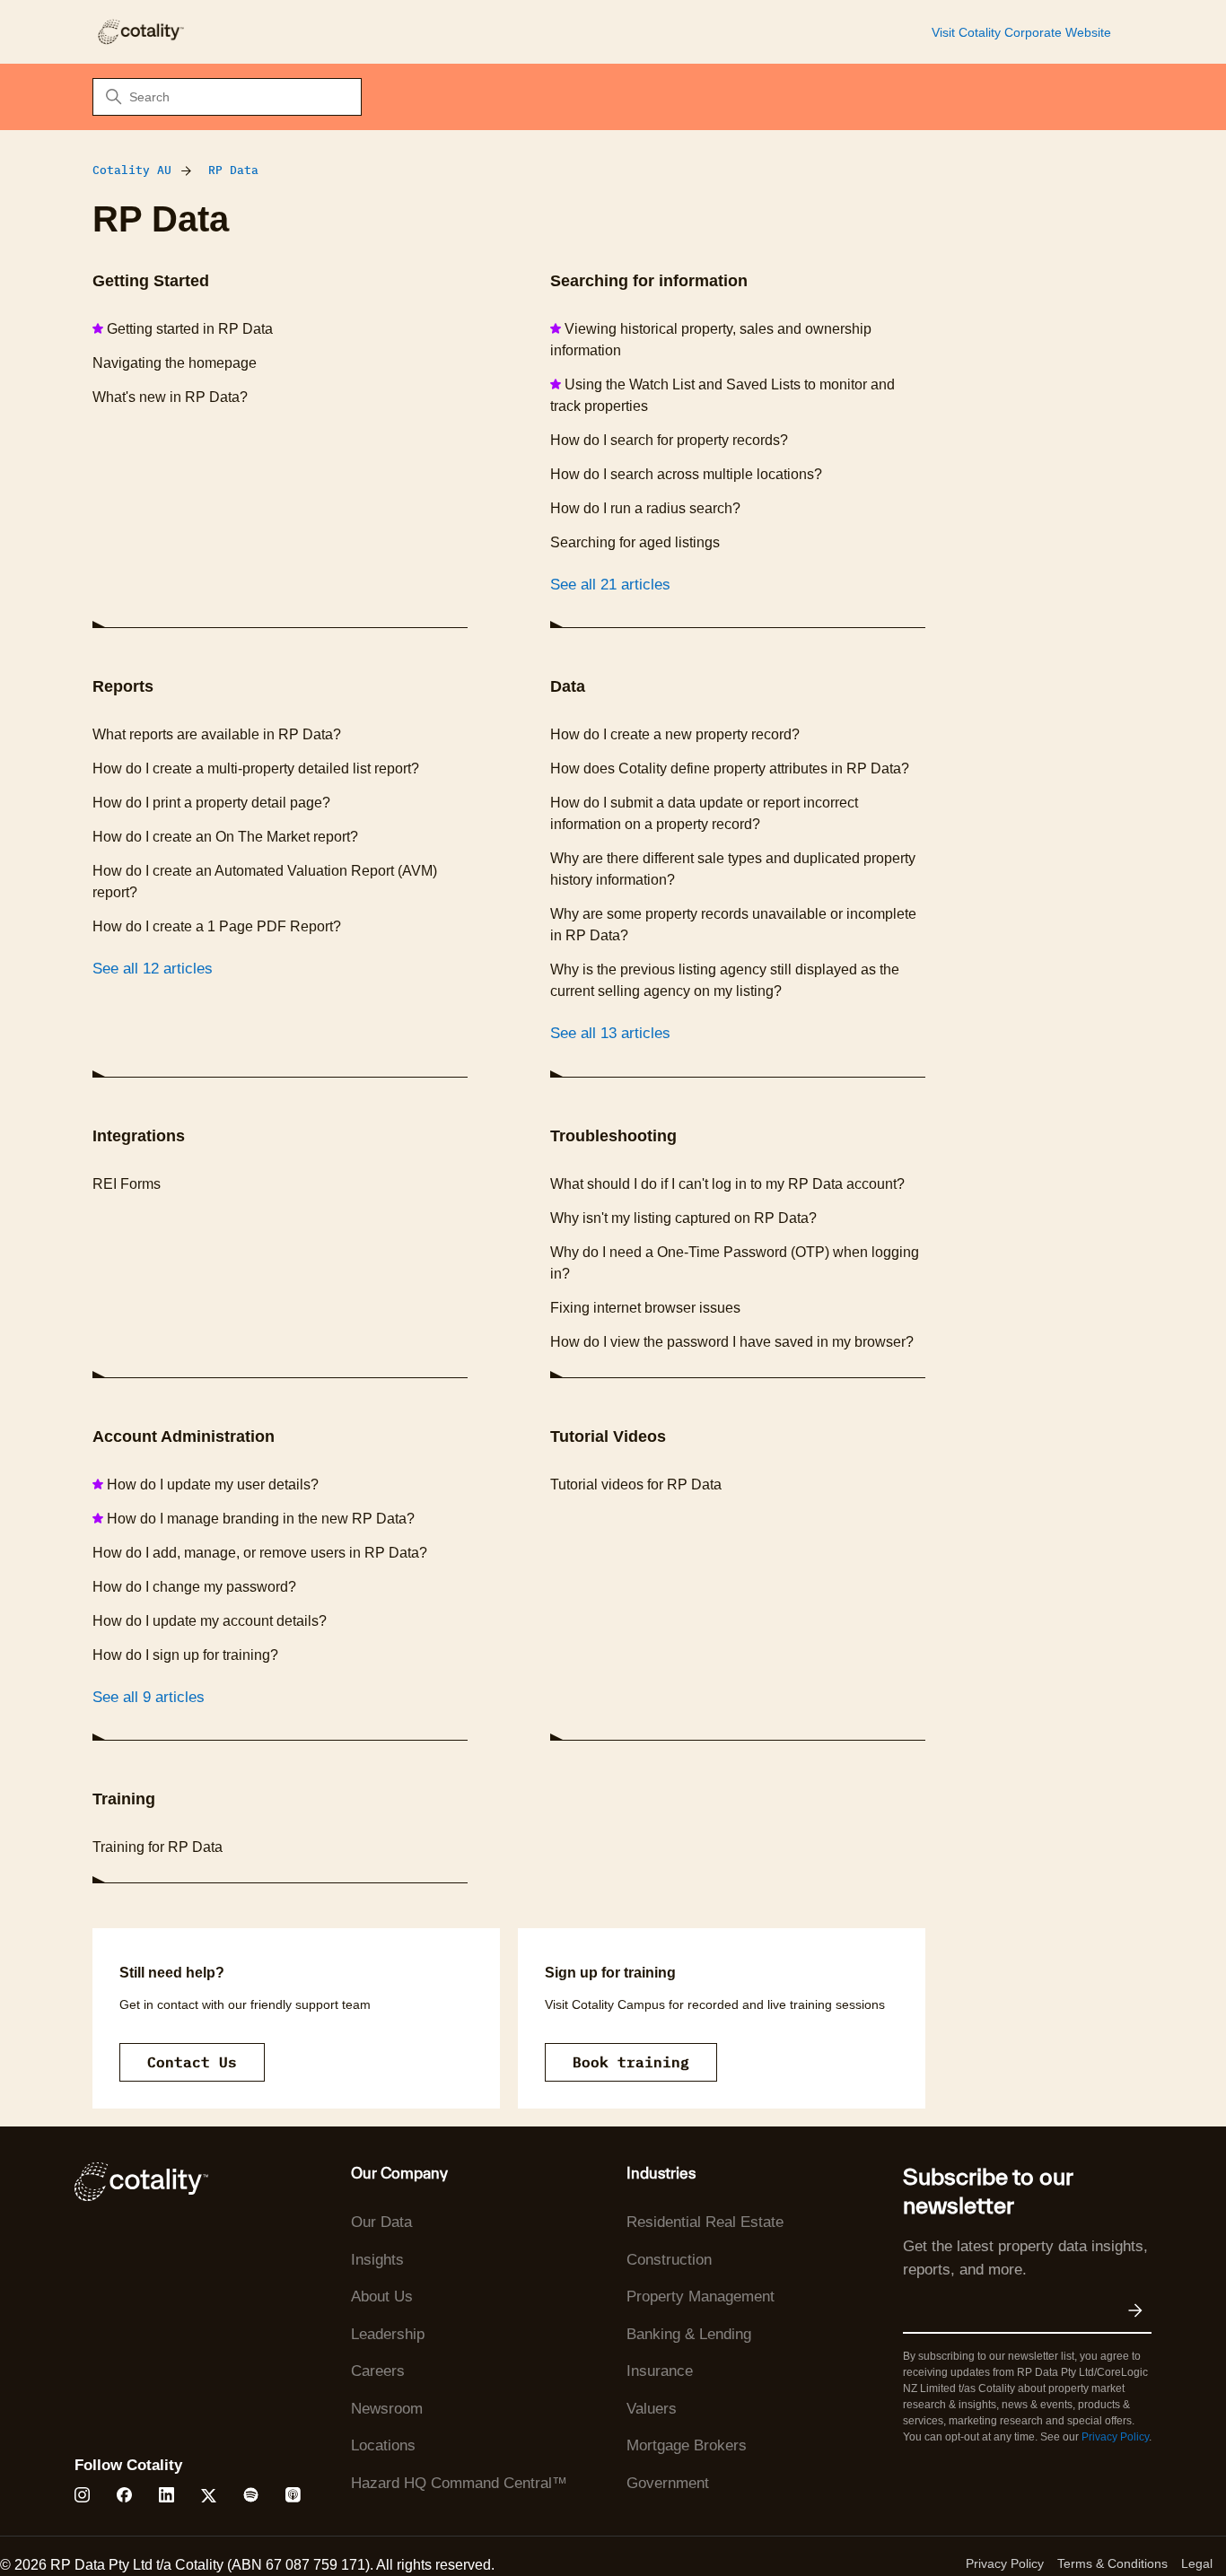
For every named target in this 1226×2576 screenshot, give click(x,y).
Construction (669, 2260)
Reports (123, 686)
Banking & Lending (689, 2334)
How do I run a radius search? (645, 508)
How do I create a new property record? (675, 734)
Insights (377, 2260)
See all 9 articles (149, 1697)
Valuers (652, 2409)
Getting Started (151, 281)
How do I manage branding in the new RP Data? (261, 1519)
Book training (631, 2062)
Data (568, 686)
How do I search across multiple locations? (686, 474)
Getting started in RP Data (190, 329)
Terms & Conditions (1112, 2563)
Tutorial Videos (608, 1436)
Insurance (660, 2371)
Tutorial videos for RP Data (636, 1484)
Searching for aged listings (635, 542)
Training (124, 1799)
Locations (383, 2445)
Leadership (388, 2334)
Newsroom (387, 2409)
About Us (382, 2297)
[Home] (140, 32)
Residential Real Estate (705, 2222)
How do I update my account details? (210, 1621)
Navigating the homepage (175, 363)
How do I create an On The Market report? (225, 837)
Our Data (381, 2222)
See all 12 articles (153, 969)
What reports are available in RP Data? (217, 734)
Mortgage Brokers (687, 2445)
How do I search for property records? (669, 440)
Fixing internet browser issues (645, 1308)
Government (668, 2483)
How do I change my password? (194, 1587)
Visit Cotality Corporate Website (1021, 32)
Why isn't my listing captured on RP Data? (683, 1218)
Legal (1197, 2563)
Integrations (139, 1136)
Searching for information (649, 281)
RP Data (233, 170)
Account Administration (184, 1436)
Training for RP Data (158, 1847)
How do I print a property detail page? (211, 803)
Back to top (1122, 2520)
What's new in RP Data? (170, 397)
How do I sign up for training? (185, 1655)
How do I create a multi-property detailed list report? (256, 768)
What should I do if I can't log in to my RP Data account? (727, 1184)
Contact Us (192, 2062)
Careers (378, 2371)
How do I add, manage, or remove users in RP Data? (260, 1553)
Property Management (701, 2297)
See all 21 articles (610, 585)
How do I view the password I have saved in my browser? (732, 1342)
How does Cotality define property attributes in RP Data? (730, 768)
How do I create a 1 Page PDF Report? (217, 926)
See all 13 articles (610, 1033)
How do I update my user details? (213, 1484)
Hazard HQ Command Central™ (459, 2483)
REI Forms (127, 1184)
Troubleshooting (613, 1136)
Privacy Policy (1115, 2437)
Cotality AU (132, 170)
